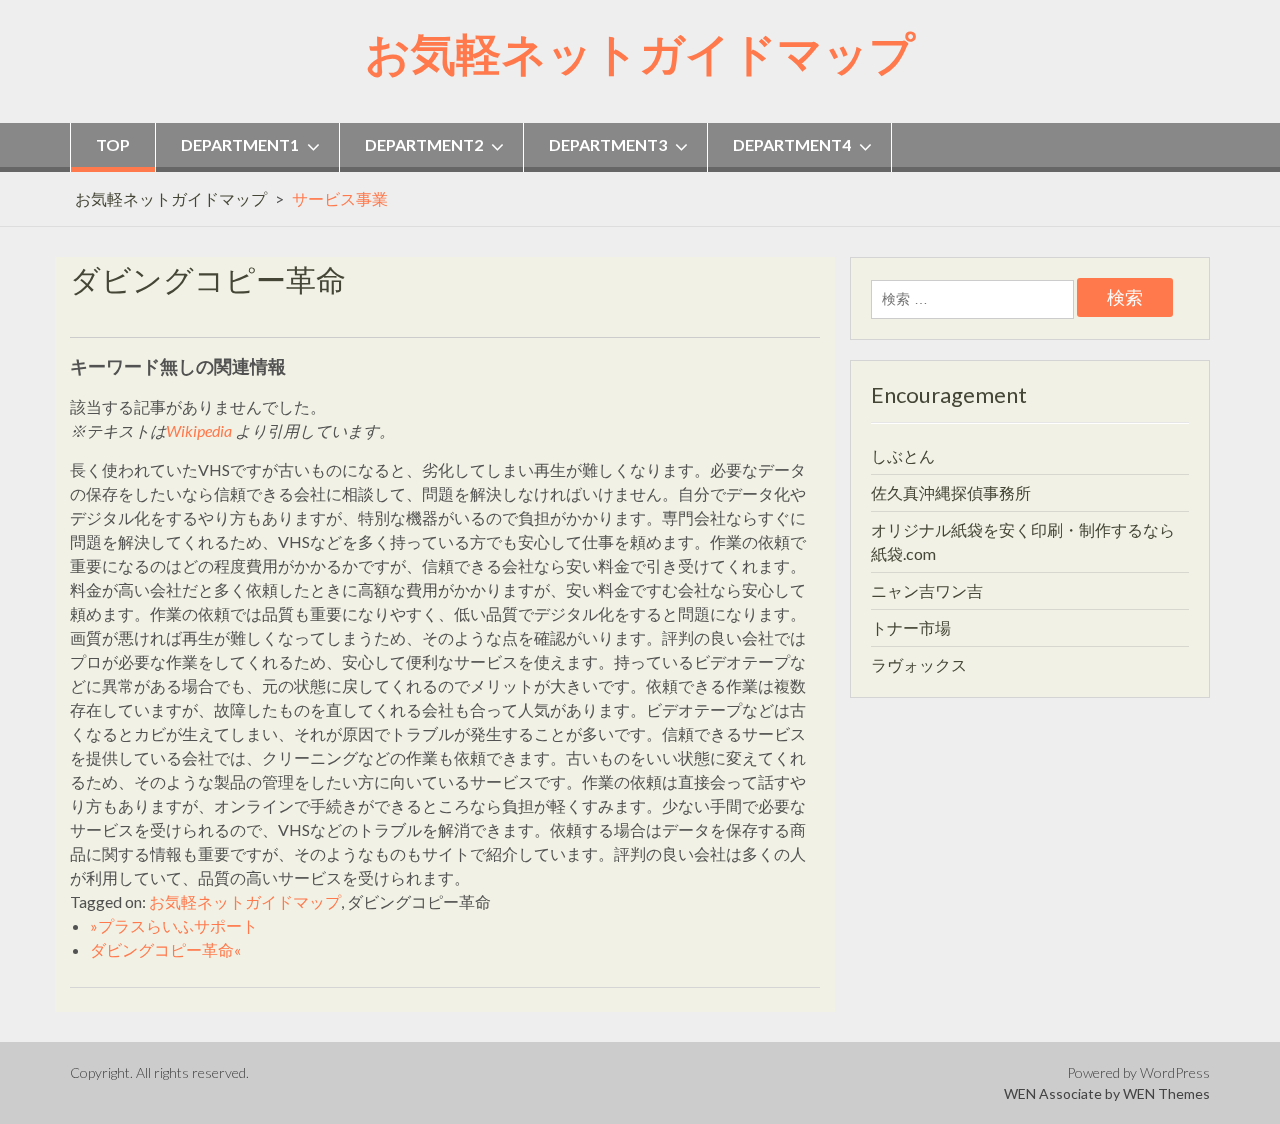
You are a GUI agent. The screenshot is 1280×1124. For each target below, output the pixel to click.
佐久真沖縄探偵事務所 (951, 492)
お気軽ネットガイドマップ (640, 53)
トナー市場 (911, 627)
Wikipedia (199, 430)
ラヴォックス (919, 664)
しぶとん (903, 455)
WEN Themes (1166, 1093)
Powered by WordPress (1138, 1072)
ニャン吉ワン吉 (927, 590)
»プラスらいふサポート (174, 925)
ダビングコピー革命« (165, 949)
